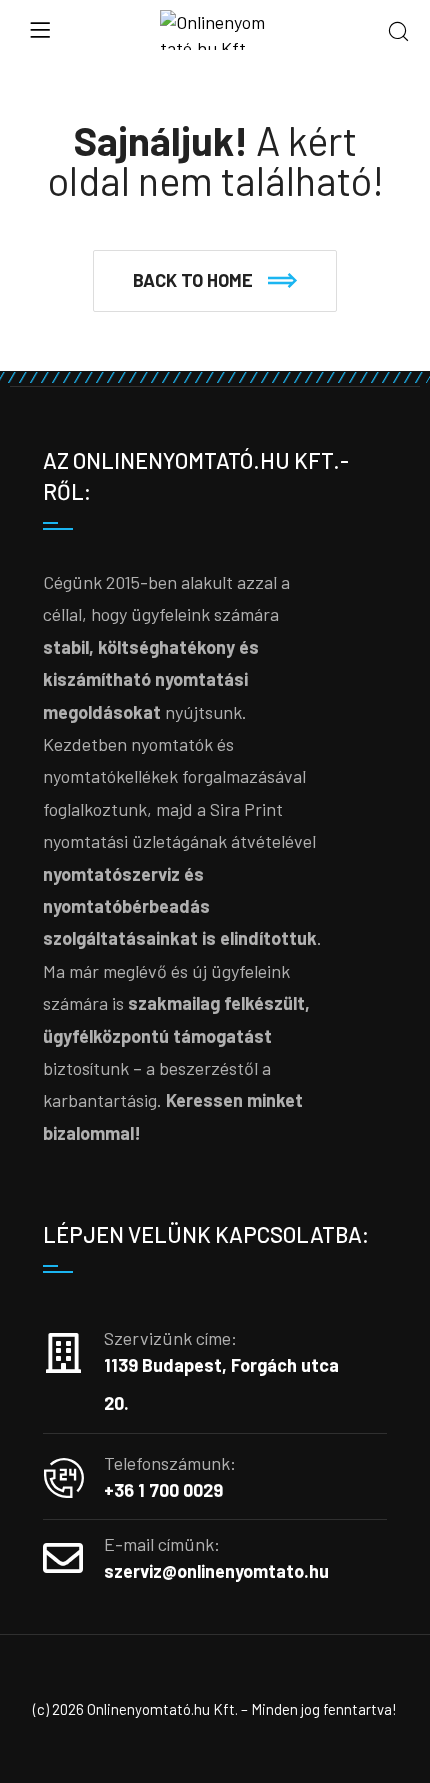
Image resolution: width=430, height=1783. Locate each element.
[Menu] (40, 30)
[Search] (398, 32)
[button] (215, 281)
